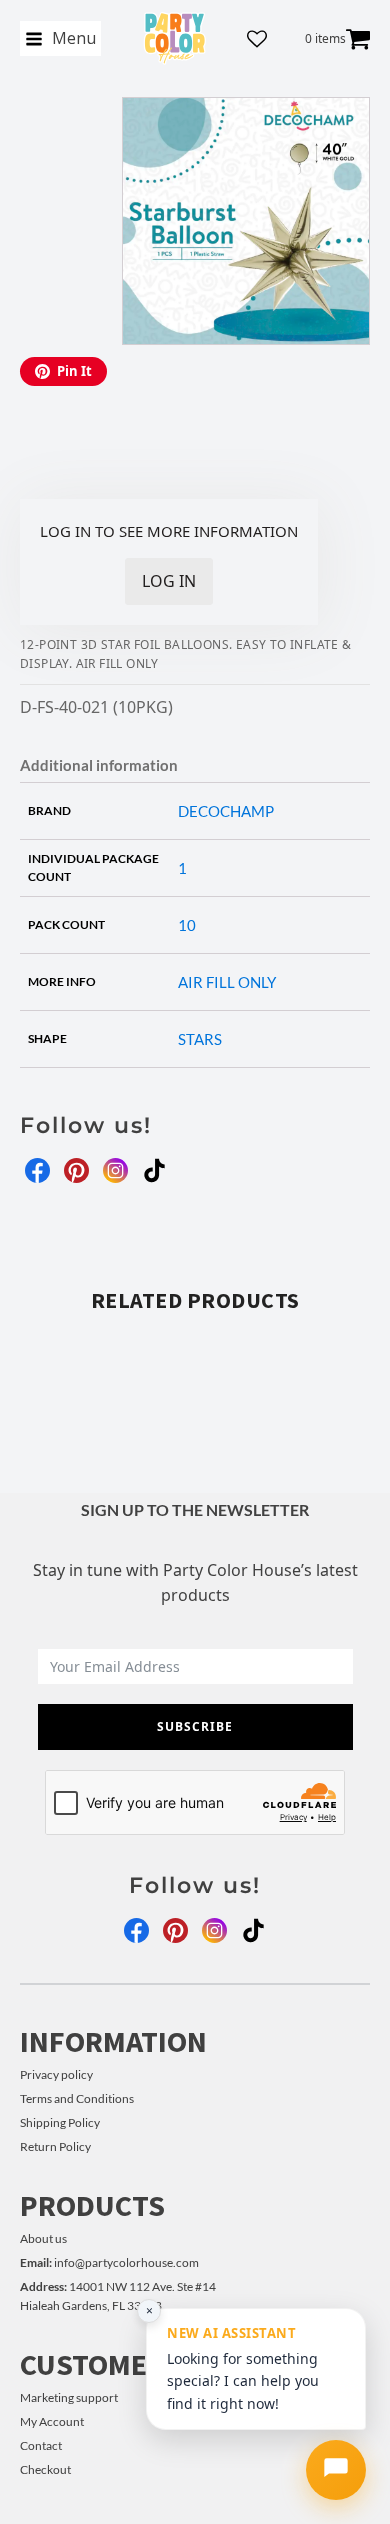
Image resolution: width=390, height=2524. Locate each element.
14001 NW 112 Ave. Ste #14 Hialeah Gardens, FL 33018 (118, 2296)
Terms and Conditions (77, 2098)
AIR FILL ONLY (227, 982)
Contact (41, 2445)
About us (43, 2238)
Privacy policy (56, 2074)
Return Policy (55, 2146)
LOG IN (169, 581)
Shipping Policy (60, 2122)
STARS (200, 1039)
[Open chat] (336, 2470)
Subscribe (195, 1726)
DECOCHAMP (226, 811)
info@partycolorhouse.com (109, 2262)
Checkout (45, 2469)
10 (187, 925)
